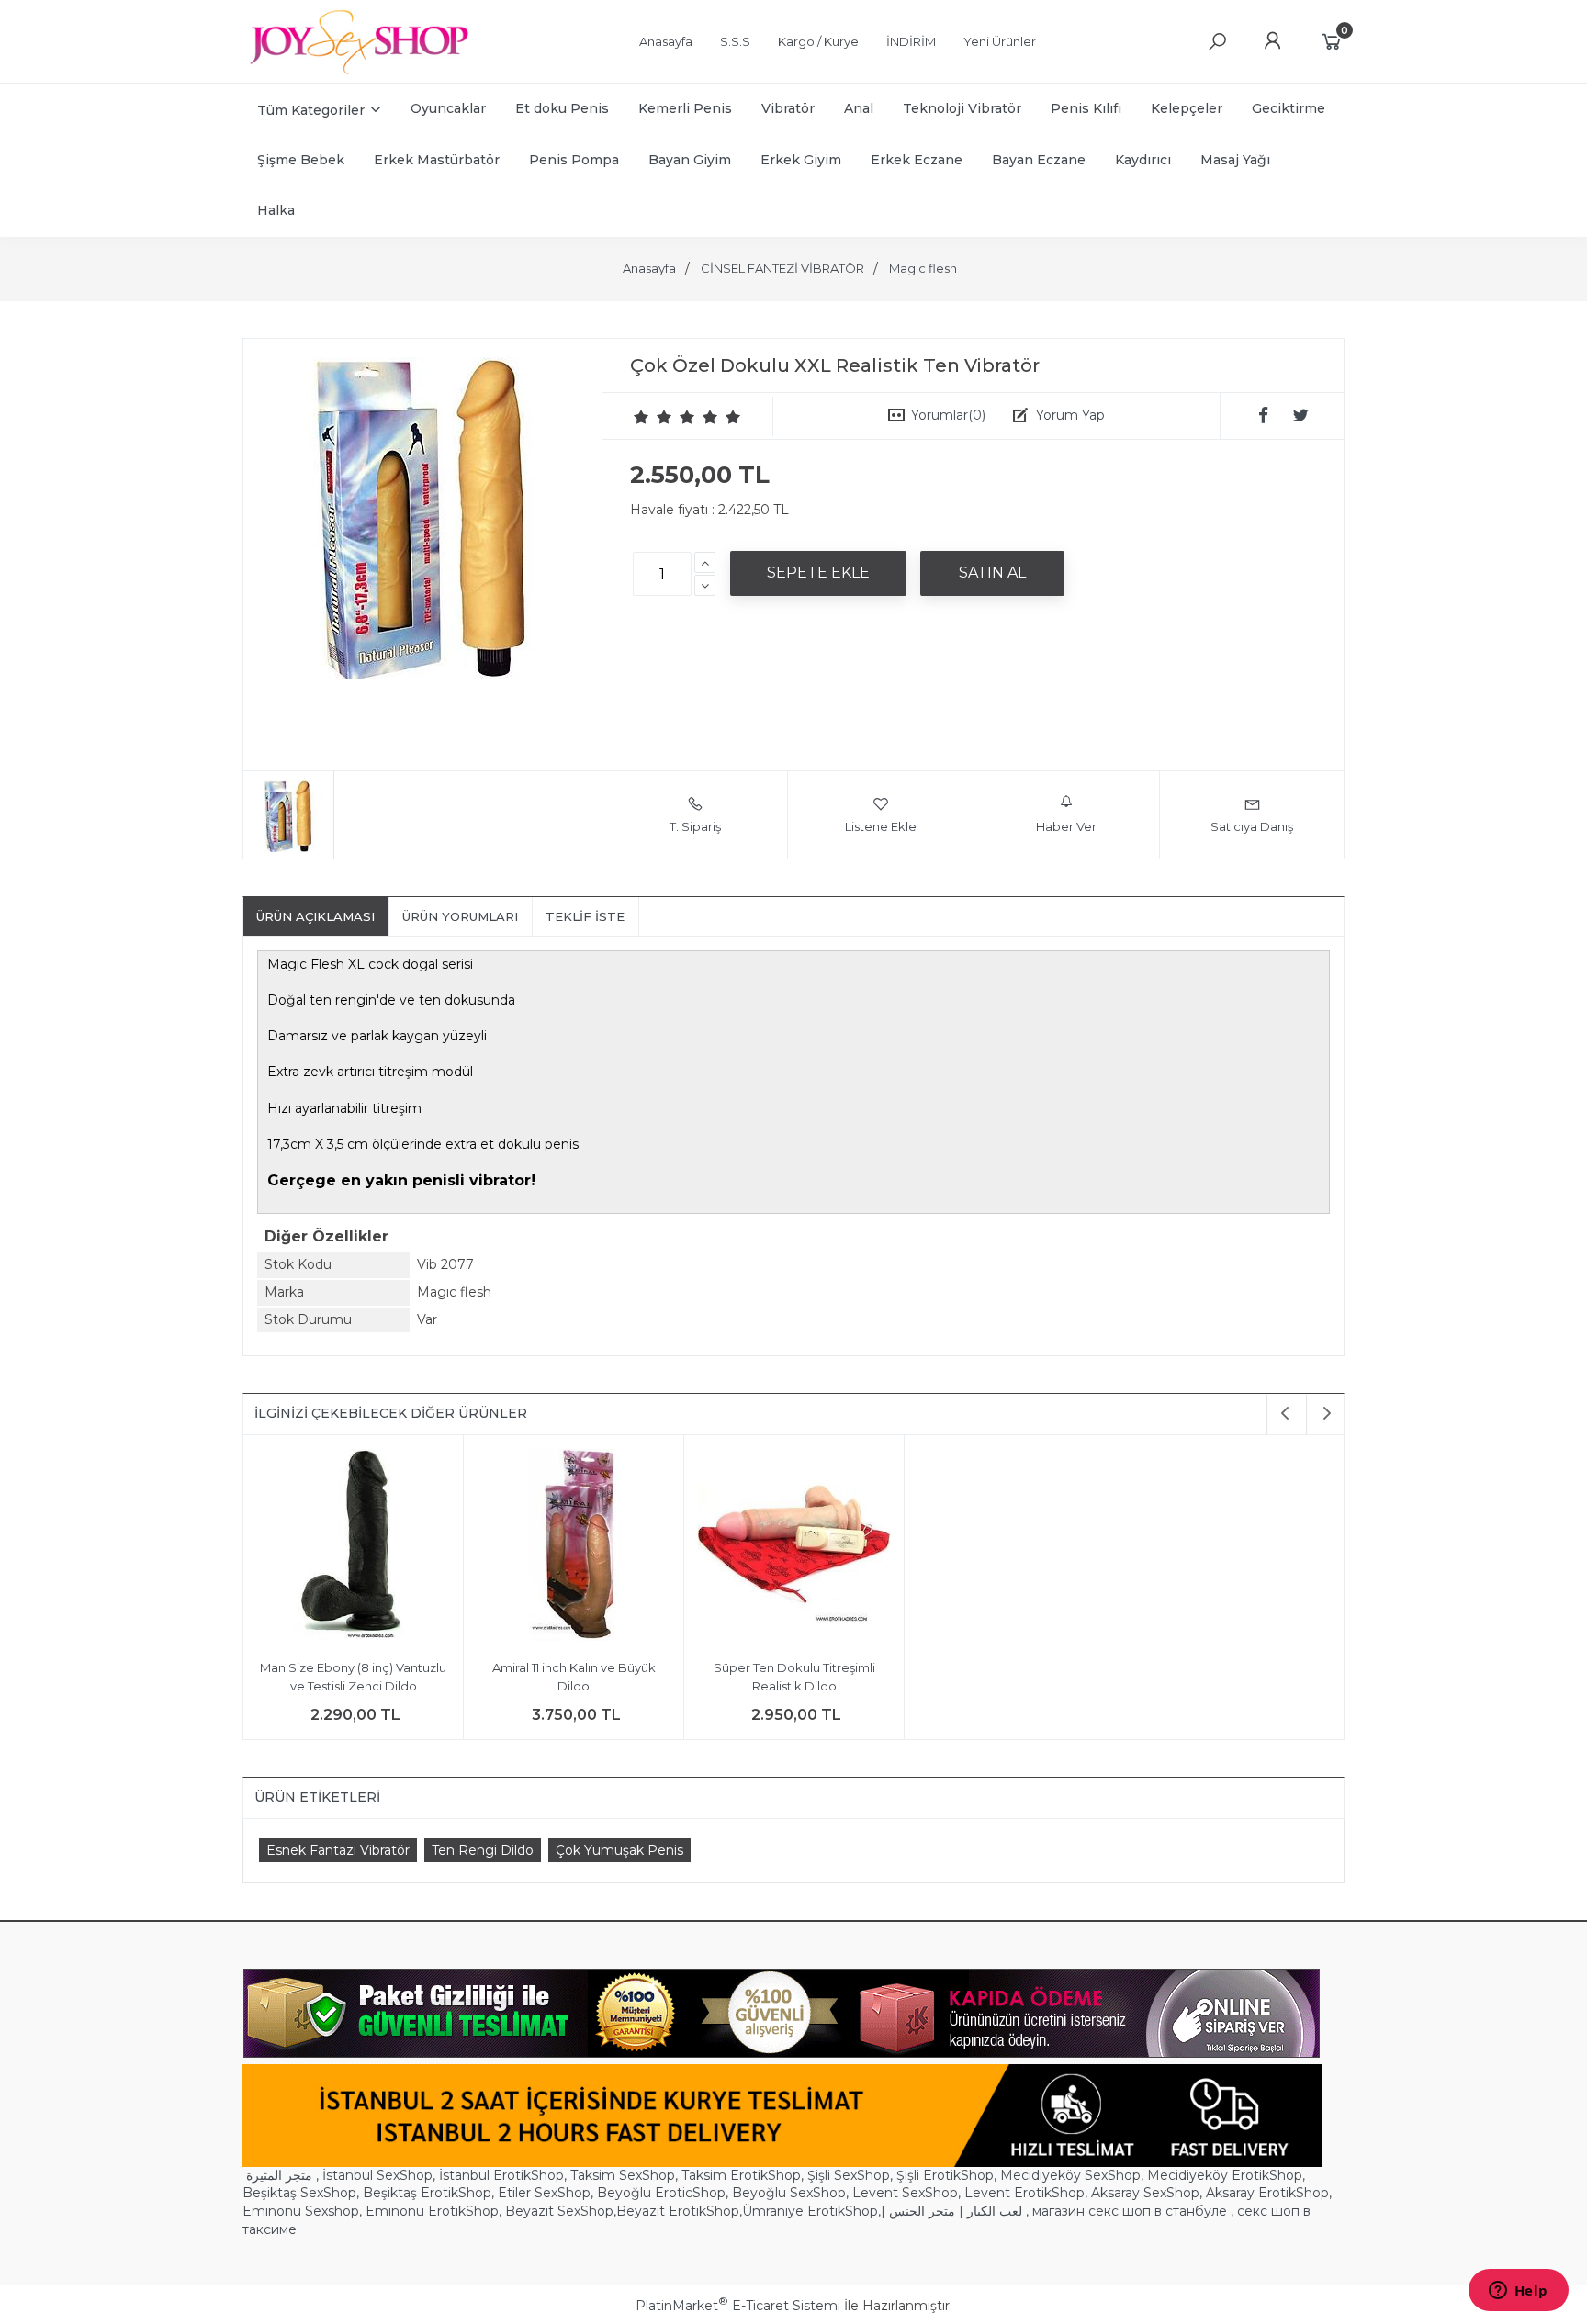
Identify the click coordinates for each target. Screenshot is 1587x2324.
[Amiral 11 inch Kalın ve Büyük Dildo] (574, 1548)
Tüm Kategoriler (311, 110)
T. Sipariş (695, 826)
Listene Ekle (881, 826)
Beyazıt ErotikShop (678, 2211)
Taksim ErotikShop (741, 2175)
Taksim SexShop (623, 2175)
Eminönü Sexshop (301, 2211)
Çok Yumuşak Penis (619, 1850)
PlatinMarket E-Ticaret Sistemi (738, 2306)
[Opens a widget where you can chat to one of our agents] (1518, 2292)
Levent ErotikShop (1024, 2193)
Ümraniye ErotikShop (810, 2211)
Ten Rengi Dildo (483, 1850)
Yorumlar (948, 415)
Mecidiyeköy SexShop (1070, 2175)
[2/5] (653, 417)
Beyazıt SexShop (559, 2211)
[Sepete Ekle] (818, 573)
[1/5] (642, 417)
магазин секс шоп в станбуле (1130, 2211)
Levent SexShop (905, 2193)
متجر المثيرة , (282, 2175)
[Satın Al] (992, 573)
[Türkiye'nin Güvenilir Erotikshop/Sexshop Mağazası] (357, 71)
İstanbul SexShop (377, 2175)
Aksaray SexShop (1145, 2193)
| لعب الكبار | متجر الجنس (951, 2211)
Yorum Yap (1070, 415)
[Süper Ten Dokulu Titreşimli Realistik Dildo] (794, 1548)
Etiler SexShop (544, 2193)
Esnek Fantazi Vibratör (338, 1850)
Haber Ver (1066, 826)
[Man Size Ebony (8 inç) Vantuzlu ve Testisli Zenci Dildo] (353, 1548)
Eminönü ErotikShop (432, 2211)
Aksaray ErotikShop (1267, 2193)
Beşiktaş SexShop (299, 2193)
